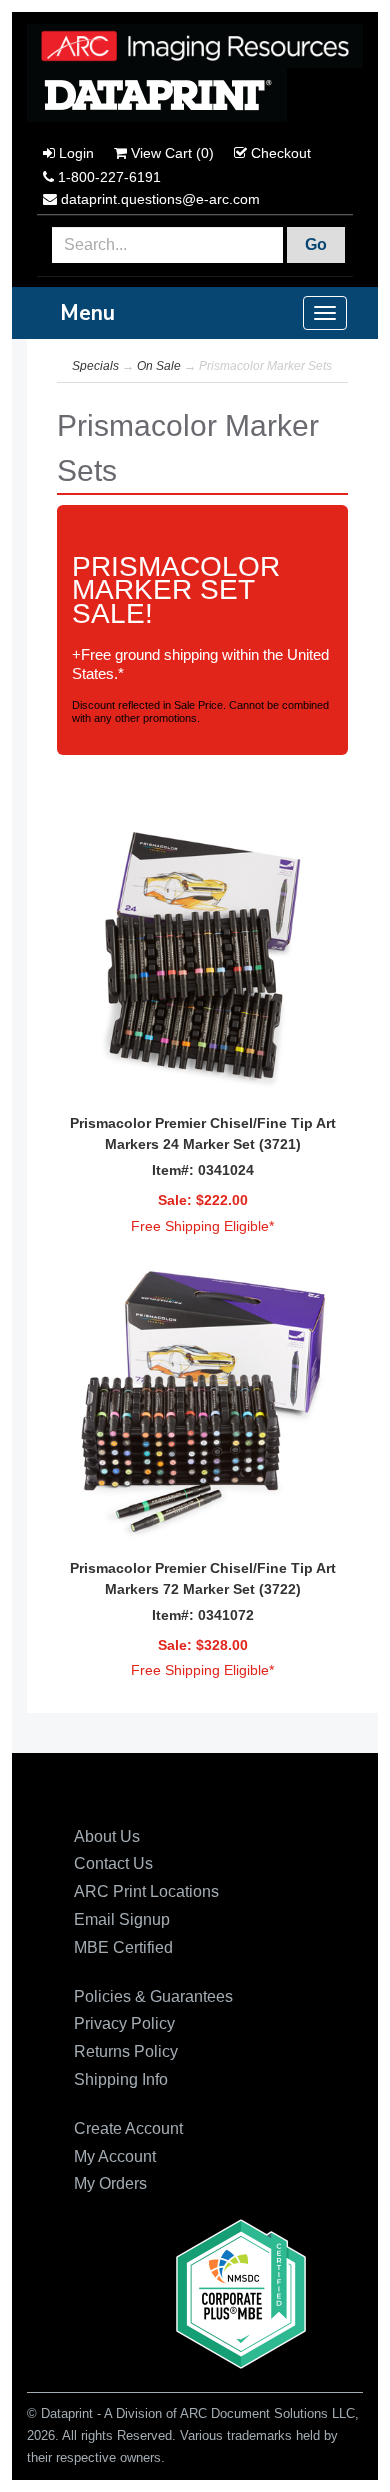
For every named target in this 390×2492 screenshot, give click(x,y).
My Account (115, 2156)
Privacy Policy (124, 2023)
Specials (95, 366)
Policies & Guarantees (153, 1996)
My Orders (110, 2183)
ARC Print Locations (146, 1891)
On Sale (159, 366)
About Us (107, 1836)
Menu (87, 313)
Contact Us (113, 1863)
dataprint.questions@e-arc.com (160, 199)
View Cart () (172, 153)
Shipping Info (121, 2079)
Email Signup (122, 1919)
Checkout (281, 153)
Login (76, 153)
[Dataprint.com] (195, 45)
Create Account (128, 2128)
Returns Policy (126, 2051)
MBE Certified (123, 1947)
